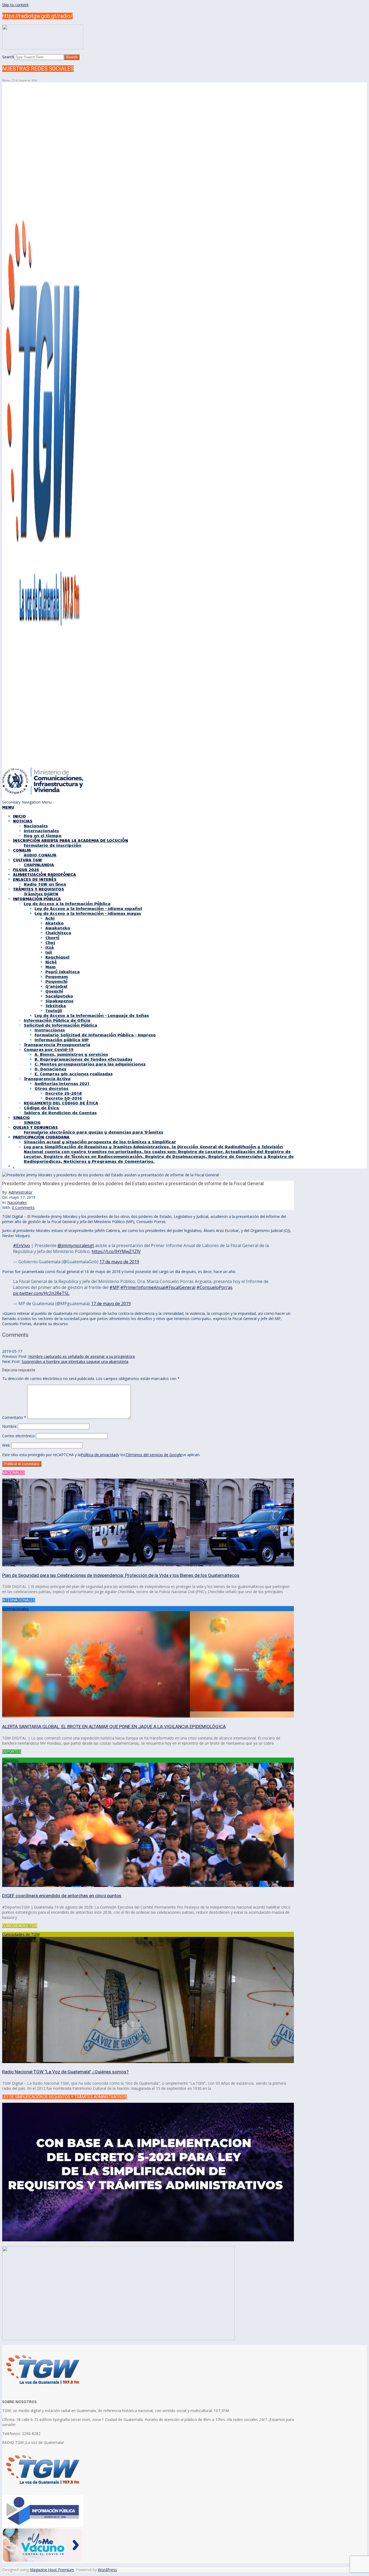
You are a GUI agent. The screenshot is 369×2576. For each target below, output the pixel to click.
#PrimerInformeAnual (143, 1287)
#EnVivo (21, 1245)
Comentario (14, 1417)
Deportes (10, 1760)
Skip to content (15, 5)
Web (6, 1445)
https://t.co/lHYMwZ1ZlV (116, 1251)
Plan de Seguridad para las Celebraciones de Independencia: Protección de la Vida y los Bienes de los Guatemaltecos (121, 1575)
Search (8, 57)
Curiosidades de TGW (21, 1934)
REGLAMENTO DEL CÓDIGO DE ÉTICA (61, 1103)
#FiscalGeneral (180, 1287)
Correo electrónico (19, 1436)
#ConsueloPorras (214, 1287)
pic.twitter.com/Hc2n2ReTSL (41, 1293)
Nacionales (17, 1202)
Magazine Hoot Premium (52, 2570)
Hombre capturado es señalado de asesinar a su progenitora (82, 1356)
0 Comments (23, 1208)
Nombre (9, 1426)
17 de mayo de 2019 (119, 1262)
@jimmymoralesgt (76, 1245)
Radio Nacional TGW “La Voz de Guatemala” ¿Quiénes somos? (65, 2072)
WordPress (107, 2570)
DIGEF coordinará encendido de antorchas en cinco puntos (62, 1896)
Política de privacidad (99, 1455)
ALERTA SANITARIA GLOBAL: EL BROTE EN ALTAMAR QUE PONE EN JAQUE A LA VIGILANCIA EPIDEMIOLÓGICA (114, 1727)
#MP (114, 1287)
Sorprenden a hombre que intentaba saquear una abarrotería (75, 1361)
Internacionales (16, 1609)
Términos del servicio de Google (154, 1455)
